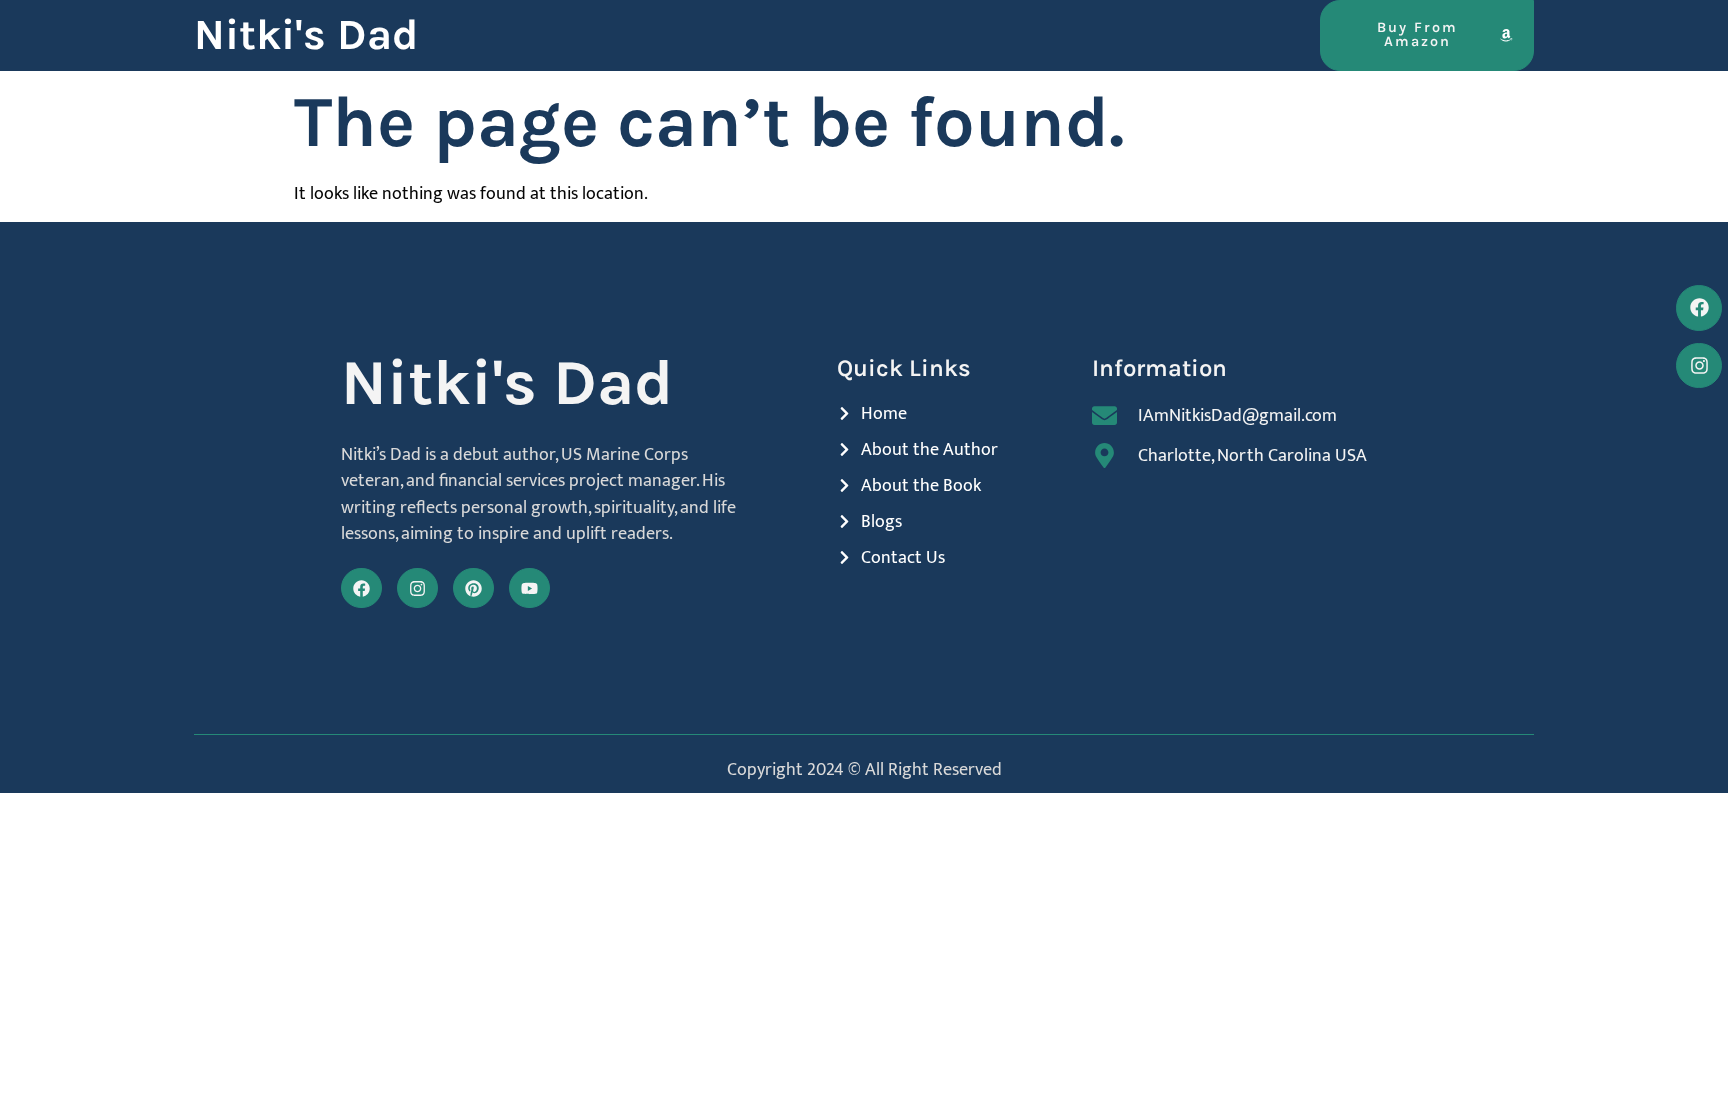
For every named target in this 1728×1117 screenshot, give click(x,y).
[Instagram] (417, 588)
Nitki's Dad (306, 35)
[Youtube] (529, 588)
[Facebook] (361, 588)
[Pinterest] (473, 588)
